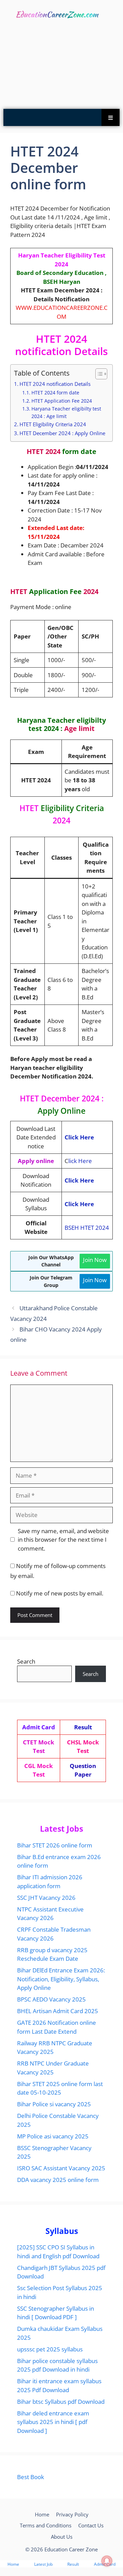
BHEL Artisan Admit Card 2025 (58, 2011)
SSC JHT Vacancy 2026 (46, 1898)
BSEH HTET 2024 (87, 1228)
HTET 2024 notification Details (55, 384)
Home (42, 2514)
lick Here (80, 1161)
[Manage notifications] (107, 2561)
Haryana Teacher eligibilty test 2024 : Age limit (66, 412)
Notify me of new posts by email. (60, 1593)
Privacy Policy (72, 2514)
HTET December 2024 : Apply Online (62, 433)
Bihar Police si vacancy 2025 (54, 2104)
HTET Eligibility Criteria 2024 (53, 424)
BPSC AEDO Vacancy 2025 (51, 1999)
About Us (62, 2537)
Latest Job (43, 2564)
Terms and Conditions (46, 2525)
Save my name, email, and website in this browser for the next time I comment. (63, 1540)
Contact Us (91, 2525)
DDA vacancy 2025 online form (58, 2180)
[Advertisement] (61, 66)
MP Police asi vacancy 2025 (53, 2136)
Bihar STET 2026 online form (55, 1845)
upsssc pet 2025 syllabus (50, 2349)
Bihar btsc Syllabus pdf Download (61, 2402)
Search (26, 1661)
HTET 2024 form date (55, 393)
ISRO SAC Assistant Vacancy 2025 (61, 2168)
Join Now (95, 1260)
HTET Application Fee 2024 (62, 401)
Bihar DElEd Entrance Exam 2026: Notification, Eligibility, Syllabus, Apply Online (61, 1979)
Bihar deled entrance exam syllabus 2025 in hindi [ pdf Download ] (53, 2422)
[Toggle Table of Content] (98, 374)
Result (73, 2564)
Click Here (79, 1137)
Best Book (31, 2477)
